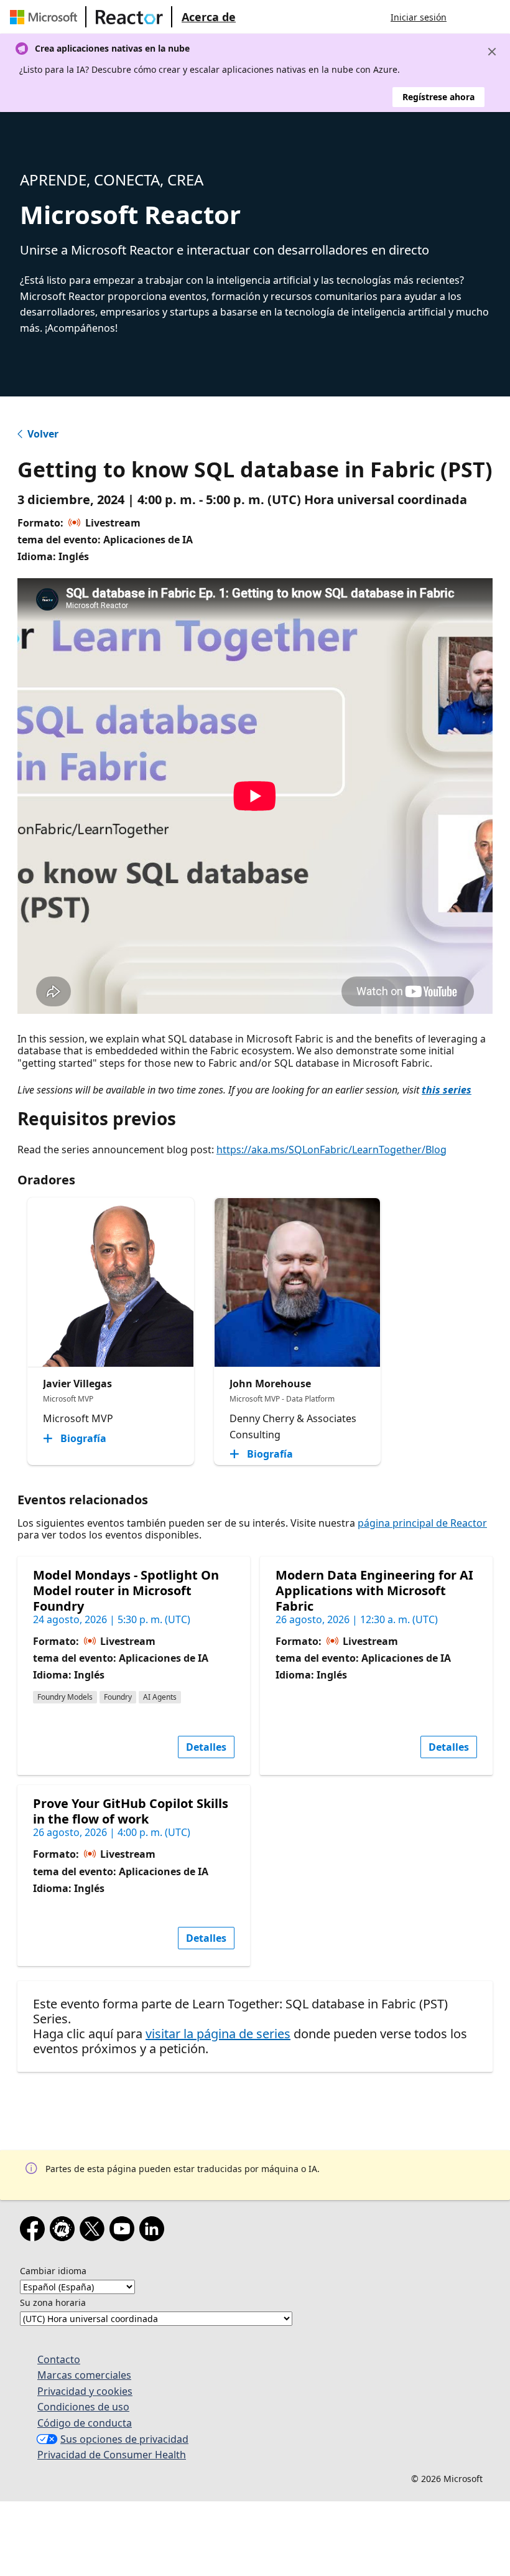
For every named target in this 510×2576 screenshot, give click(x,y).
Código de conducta (85, 2423)
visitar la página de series (218, 2034)
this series (447, 1090)
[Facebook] (35, 2231)
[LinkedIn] (154, 2231)
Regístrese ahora (438, 97)
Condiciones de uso (83, 2407)
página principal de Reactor (422, 1523)
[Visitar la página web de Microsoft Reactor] (129, 17)
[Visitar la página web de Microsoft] (46, 17)
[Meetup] (65, 2231)
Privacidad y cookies (85, 2391)
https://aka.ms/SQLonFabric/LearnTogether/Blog (331, 1150)
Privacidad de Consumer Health (112, 2455)
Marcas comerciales (84, 2375)
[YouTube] (124, 2231)
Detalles (206, 1747)
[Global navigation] (468, 17)
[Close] (492, 52)
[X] (95, 2231)
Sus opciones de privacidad (124, 2439)
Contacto (59, 2359)
